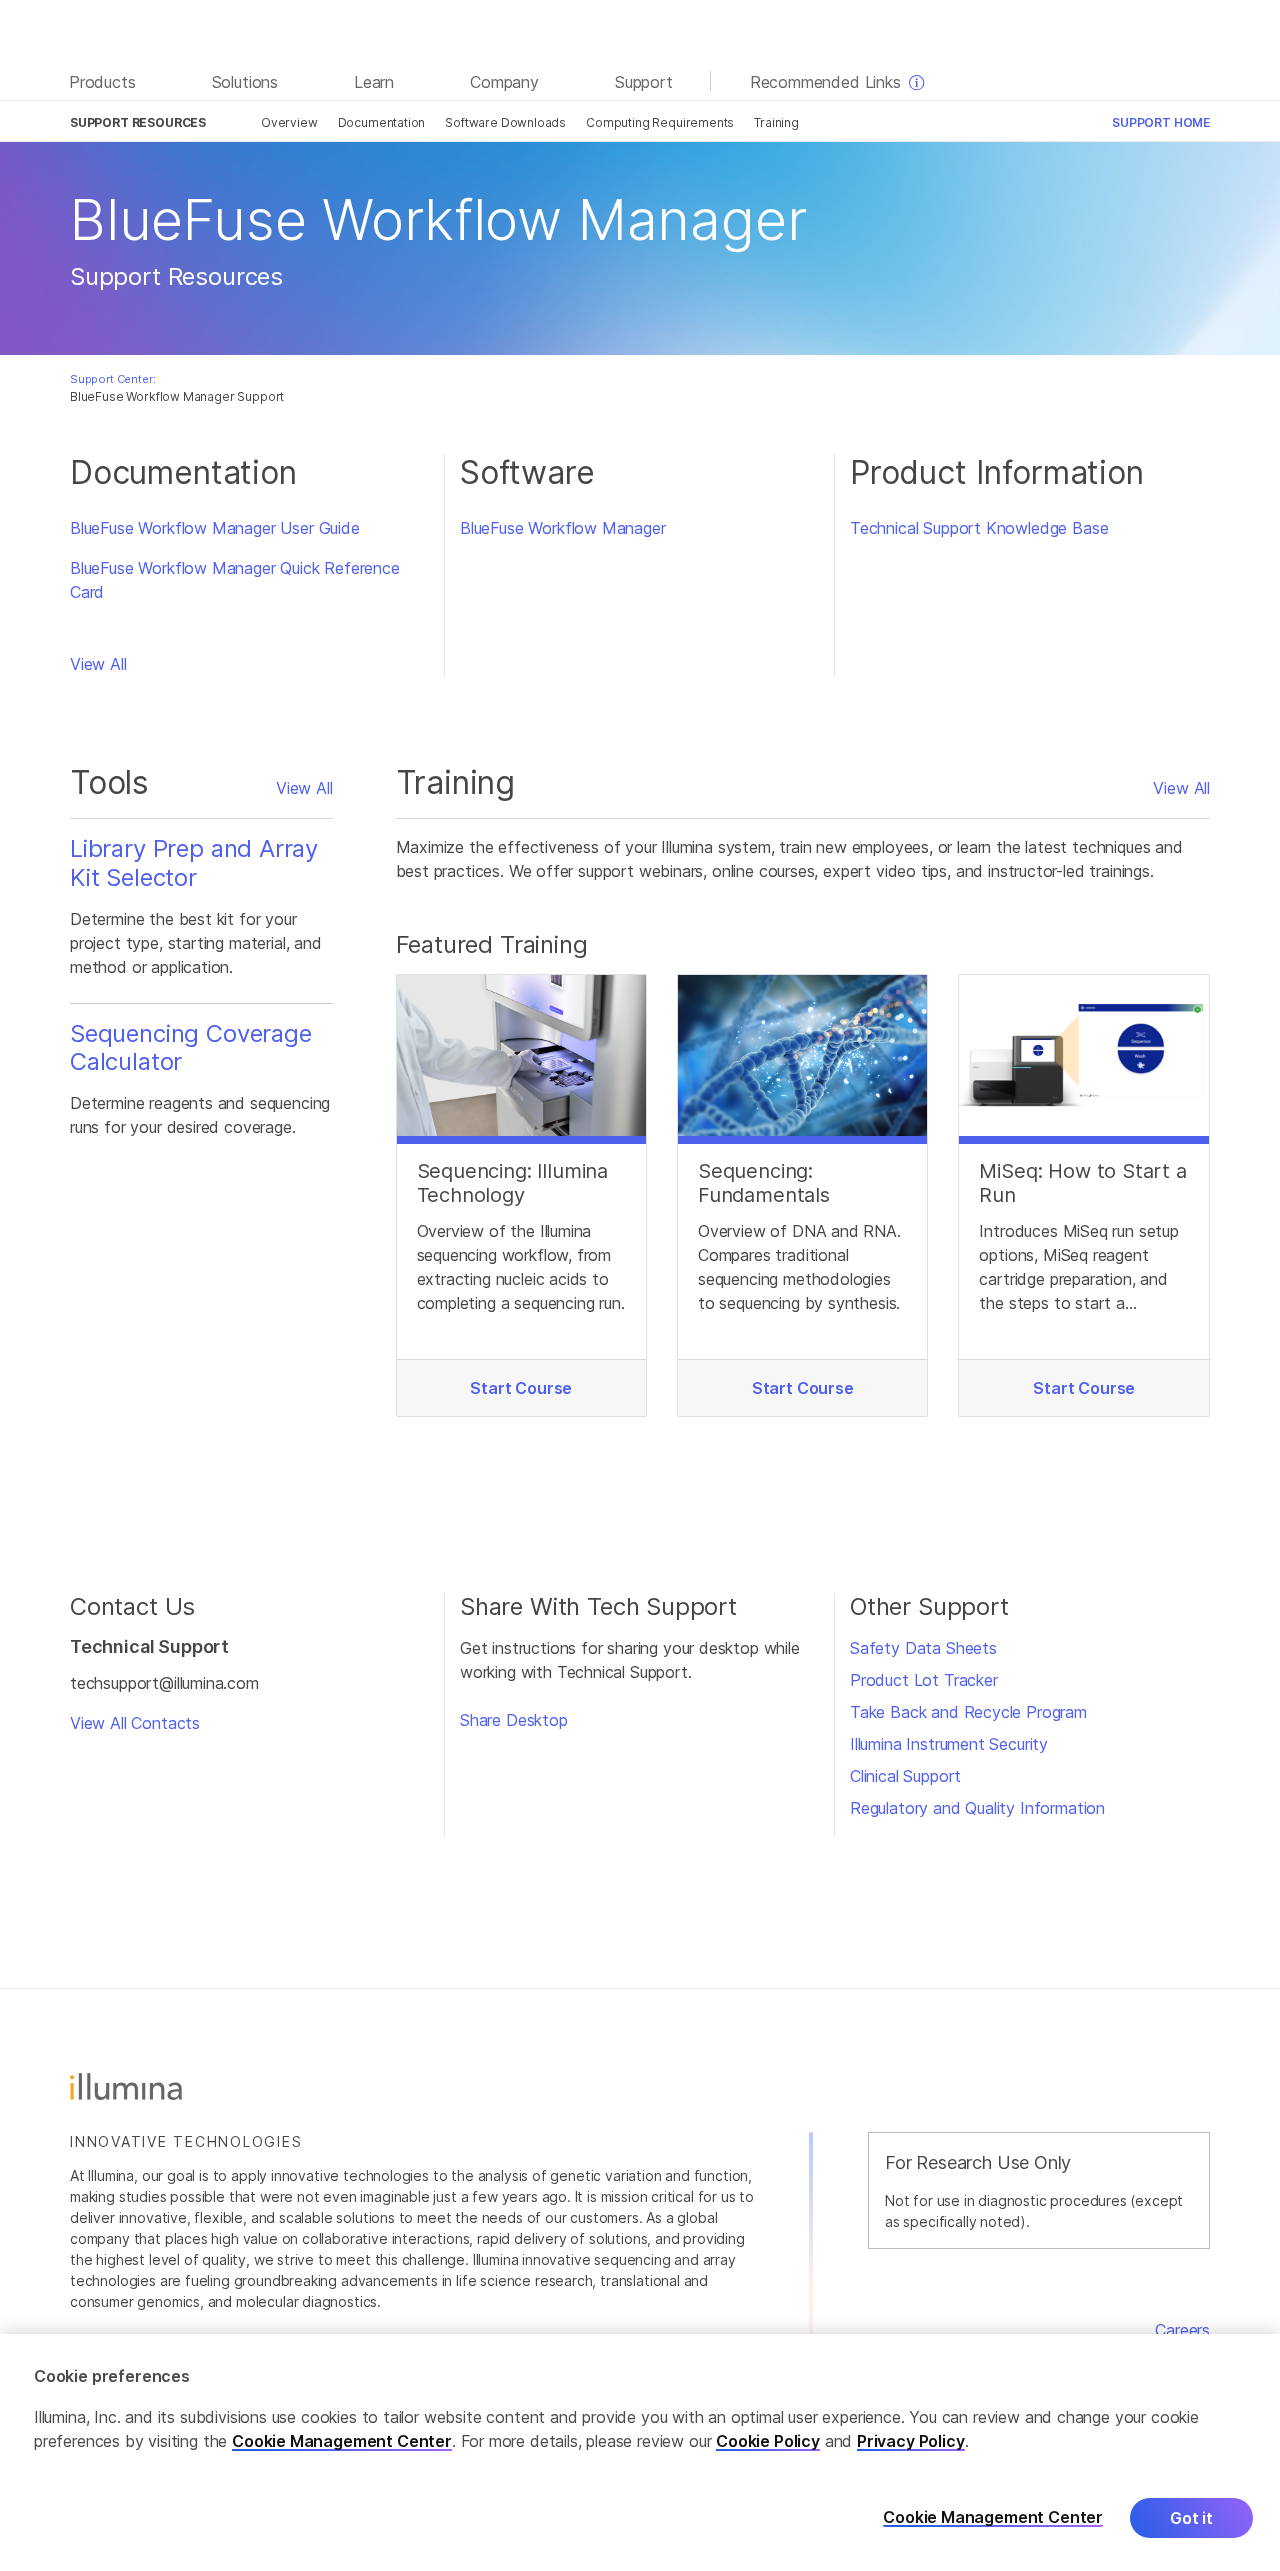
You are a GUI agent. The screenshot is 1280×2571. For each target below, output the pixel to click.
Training (776, 122)
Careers (1182, 2330)
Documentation (382, 122)
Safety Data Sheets (923, 1648)
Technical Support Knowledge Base (979, 528)
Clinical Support (905, 1776)
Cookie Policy (768, 2441)
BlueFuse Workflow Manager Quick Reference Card (235, 580)
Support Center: (112, 379)
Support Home (1161, 122)
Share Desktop (514, 1720)
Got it (1191, 2518)
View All (98, 664)
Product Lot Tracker (924, 1680)
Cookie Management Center (342, 2441)
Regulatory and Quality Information (977, 1808)
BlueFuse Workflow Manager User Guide (215, 528)
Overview (289, 122)
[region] (640, 2452)
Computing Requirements (660, 122)
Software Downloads (505, 122)
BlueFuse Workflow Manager (563, 528)
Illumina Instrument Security (949, 1744)
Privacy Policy (911, 2441)
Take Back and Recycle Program (968, 1712)
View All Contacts (135, 1723)
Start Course (521, 1388)
